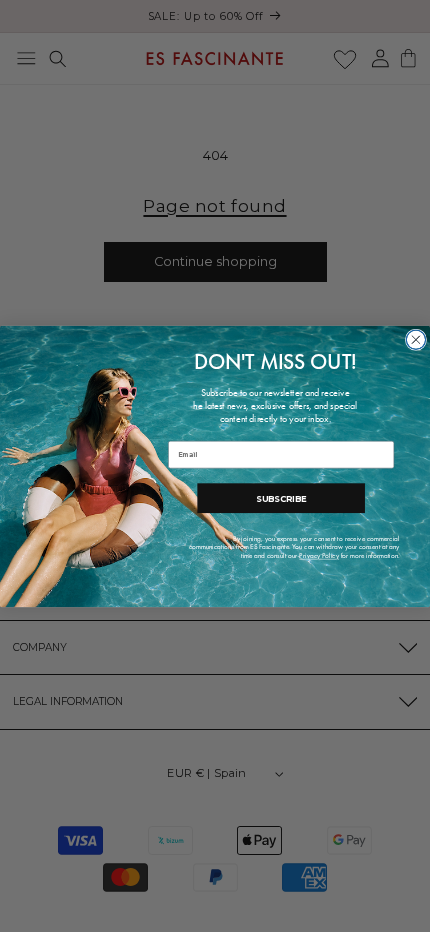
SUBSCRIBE (281, 497)
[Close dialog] (415, 339)
